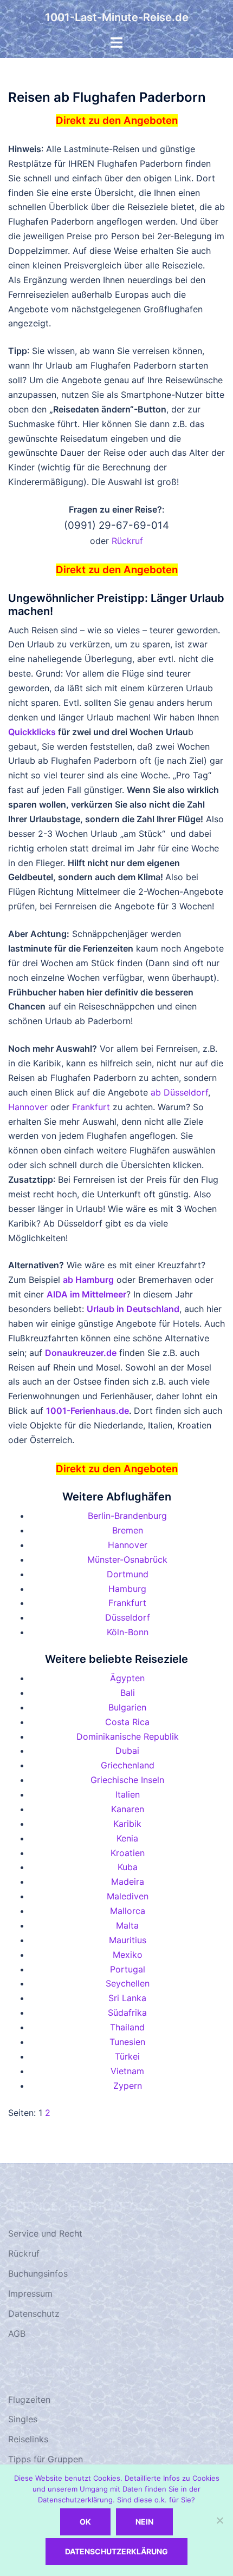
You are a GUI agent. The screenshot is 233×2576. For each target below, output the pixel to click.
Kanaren (128, 1809)
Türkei (127, 2056)
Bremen (128, 1530)
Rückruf (127, 541)
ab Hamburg (88, 1280)
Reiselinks (28, 2439)
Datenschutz (34, 2313)
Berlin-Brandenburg (127, 1516)
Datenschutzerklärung (116, 2551)
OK (85, 2522)
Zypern (128, 2086)
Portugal (128, 1969)
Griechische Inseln (127, 1780)
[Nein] (219, 2520)
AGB (17, 2334)
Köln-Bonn (128, 1632)
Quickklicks (32, 732)
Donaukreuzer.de (81, 1353)
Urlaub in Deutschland (133, 1309)
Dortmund (128, 1574)
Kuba (128, 1867)
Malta (127, 1925)
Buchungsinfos (38, 2273)
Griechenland (128, 1765)
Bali (128, 1693)
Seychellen (128, 1983)
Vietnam (127, 2071)
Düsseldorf (128, 1617)
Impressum (30, 2293)
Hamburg (127, 1589)
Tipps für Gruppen (46, 2459)
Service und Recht (45, 2233)
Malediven (128, 1896)
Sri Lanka (127, 1998)
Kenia (127, 1838)
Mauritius (128, 1940)
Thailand (127, 2027)
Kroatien (128, 1853)
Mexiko (128, 1955)
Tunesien (127, 2042)
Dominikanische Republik (128, 1736)
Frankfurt (91, 1107)
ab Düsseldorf (179, 1092)
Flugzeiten (29, 2400)
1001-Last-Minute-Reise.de (117, 17)
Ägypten (127, 1678)
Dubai (127, 1751)
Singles (23, 2419)
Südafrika (127, 2013)
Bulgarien (127, 1707)
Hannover (28, 1107)
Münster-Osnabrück (127, 1559)
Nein (144, 2522)
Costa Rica (127, 1722)
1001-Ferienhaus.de (88, 1411)
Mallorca (128, 1911)
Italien (128, 1794)
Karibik (127, 1824)
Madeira (128, 1882)
